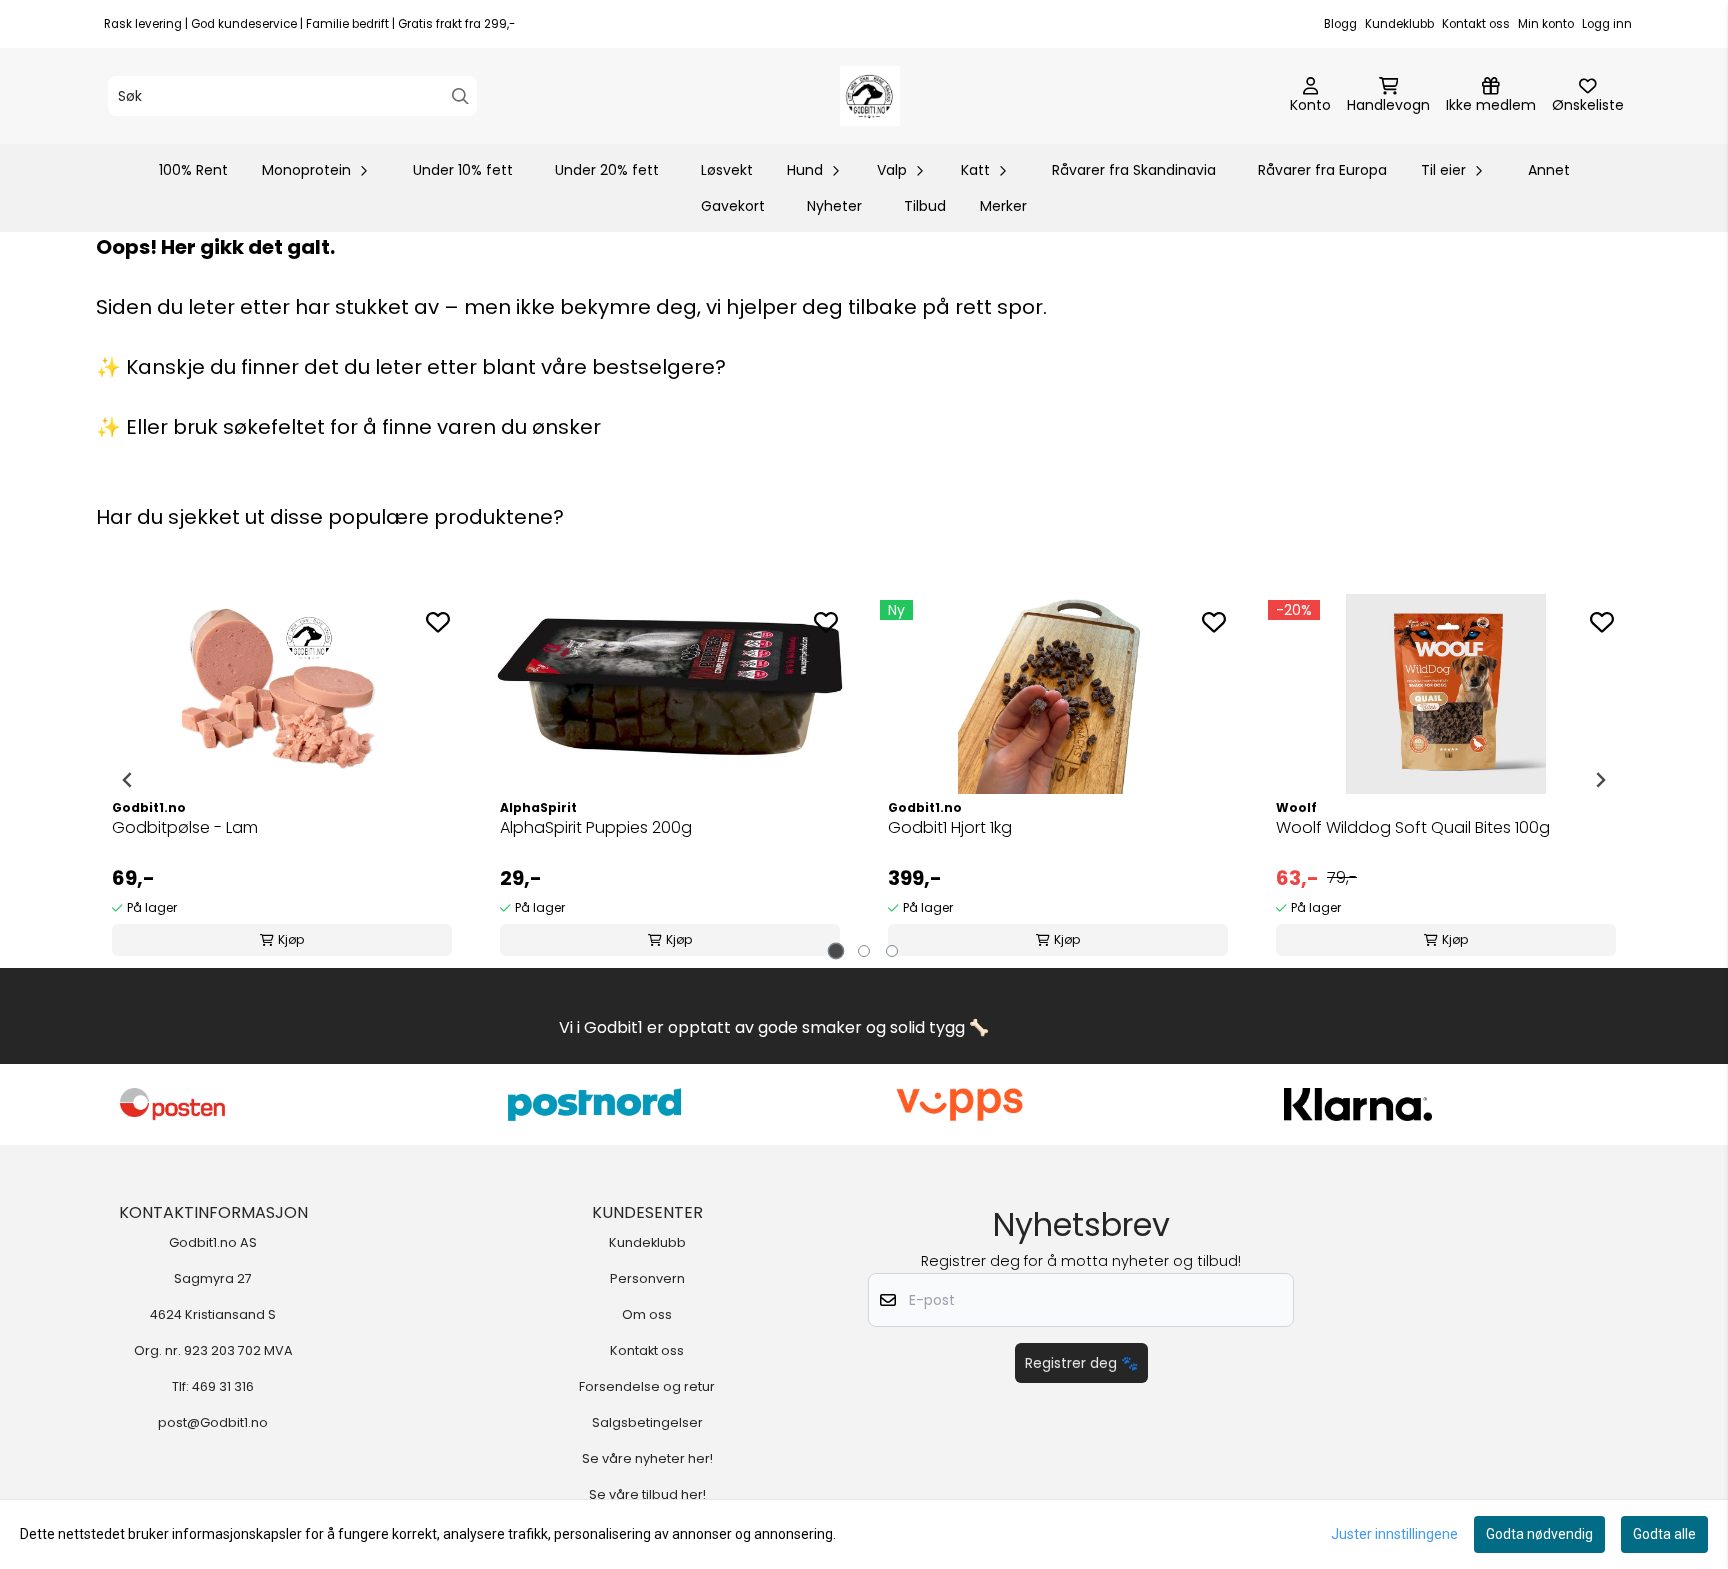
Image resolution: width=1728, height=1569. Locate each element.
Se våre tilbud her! (647, 1494)
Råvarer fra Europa (1322, 170)
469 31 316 (223, 1386)
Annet (1549, 170)
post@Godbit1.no (213, 1422)
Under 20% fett (607, 170)
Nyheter (834, 206)
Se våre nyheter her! (647, 1458)
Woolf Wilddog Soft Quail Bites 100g (1413, 827)
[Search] (460, 96)
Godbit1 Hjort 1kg (950, 827)
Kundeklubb (1399, 24)
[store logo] (870, 96)
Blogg (1340, 24)
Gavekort (733, 206)
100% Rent (193, 170)
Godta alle (1664, 1534)
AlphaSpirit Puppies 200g (596, 827)
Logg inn (1607, 24)
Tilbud (925, 206)
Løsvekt (727, 170)
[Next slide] (1600, 780)
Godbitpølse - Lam (185, 827)
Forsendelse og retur (647, 1386)
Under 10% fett (463, 170)
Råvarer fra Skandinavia (1134, 170)
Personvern (647, 1278)
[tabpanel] (282, 780)
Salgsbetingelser (647, 1422)
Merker (1003, 206)
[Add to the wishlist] (438, 622)
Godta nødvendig (1539, 1534)
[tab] (836, 951)
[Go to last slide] (128, 780)
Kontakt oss (1476, 24)
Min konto (1546, 24)
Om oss (647, 1314)
